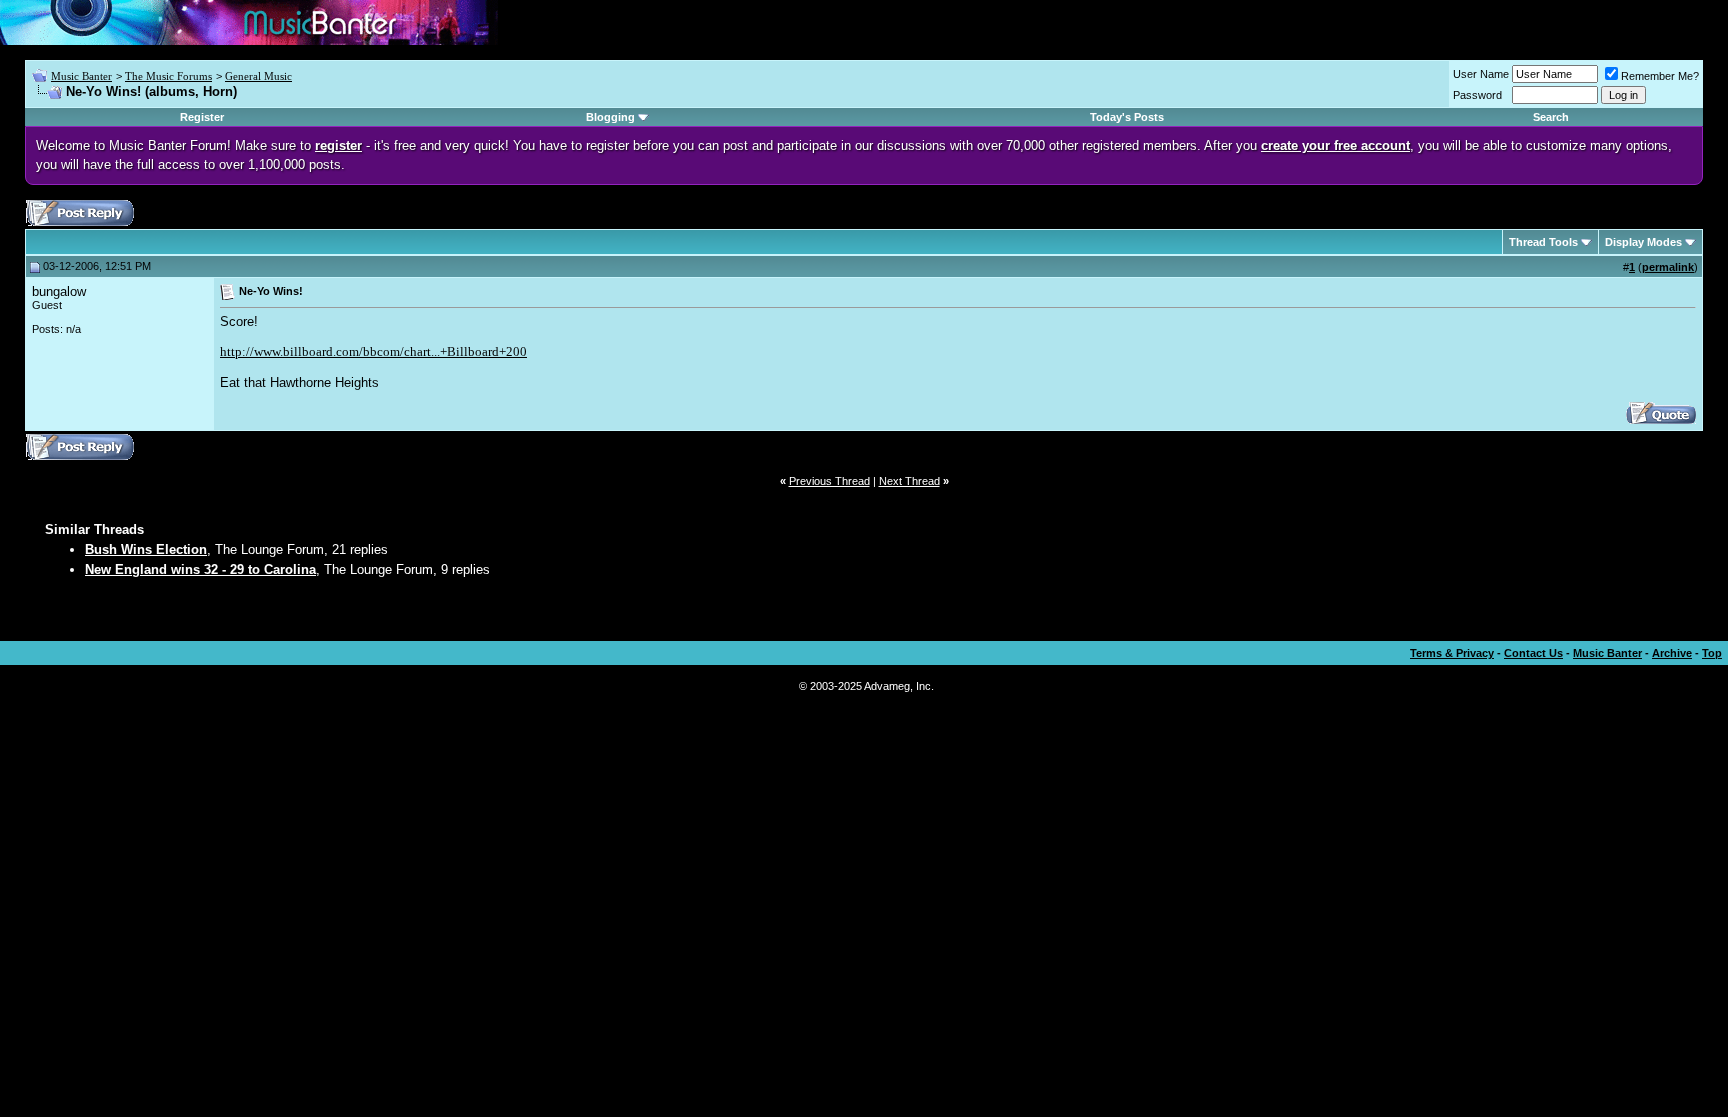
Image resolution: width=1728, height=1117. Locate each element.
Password (1477, 95)
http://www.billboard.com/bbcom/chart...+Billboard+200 (373, 351)
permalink (1668, 267)
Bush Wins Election (146, 549)
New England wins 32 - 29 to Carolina (200, 569)
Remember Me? (1660, 76)
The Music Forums (168, 76)
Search (1551, 117)
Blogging (610, 117)
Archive (1672, 653)
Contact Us (1533, 653)
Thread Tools (1543, 242)
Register (202, 117)
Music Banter (81, 76)
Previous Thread (829, 481)
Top (1712, 653)
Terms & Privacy (1452, 653)
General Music (258, 76)
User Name (1481, 74)
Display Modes (1643, 242)
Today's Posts (1127, 117)
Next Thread (909, 481)
